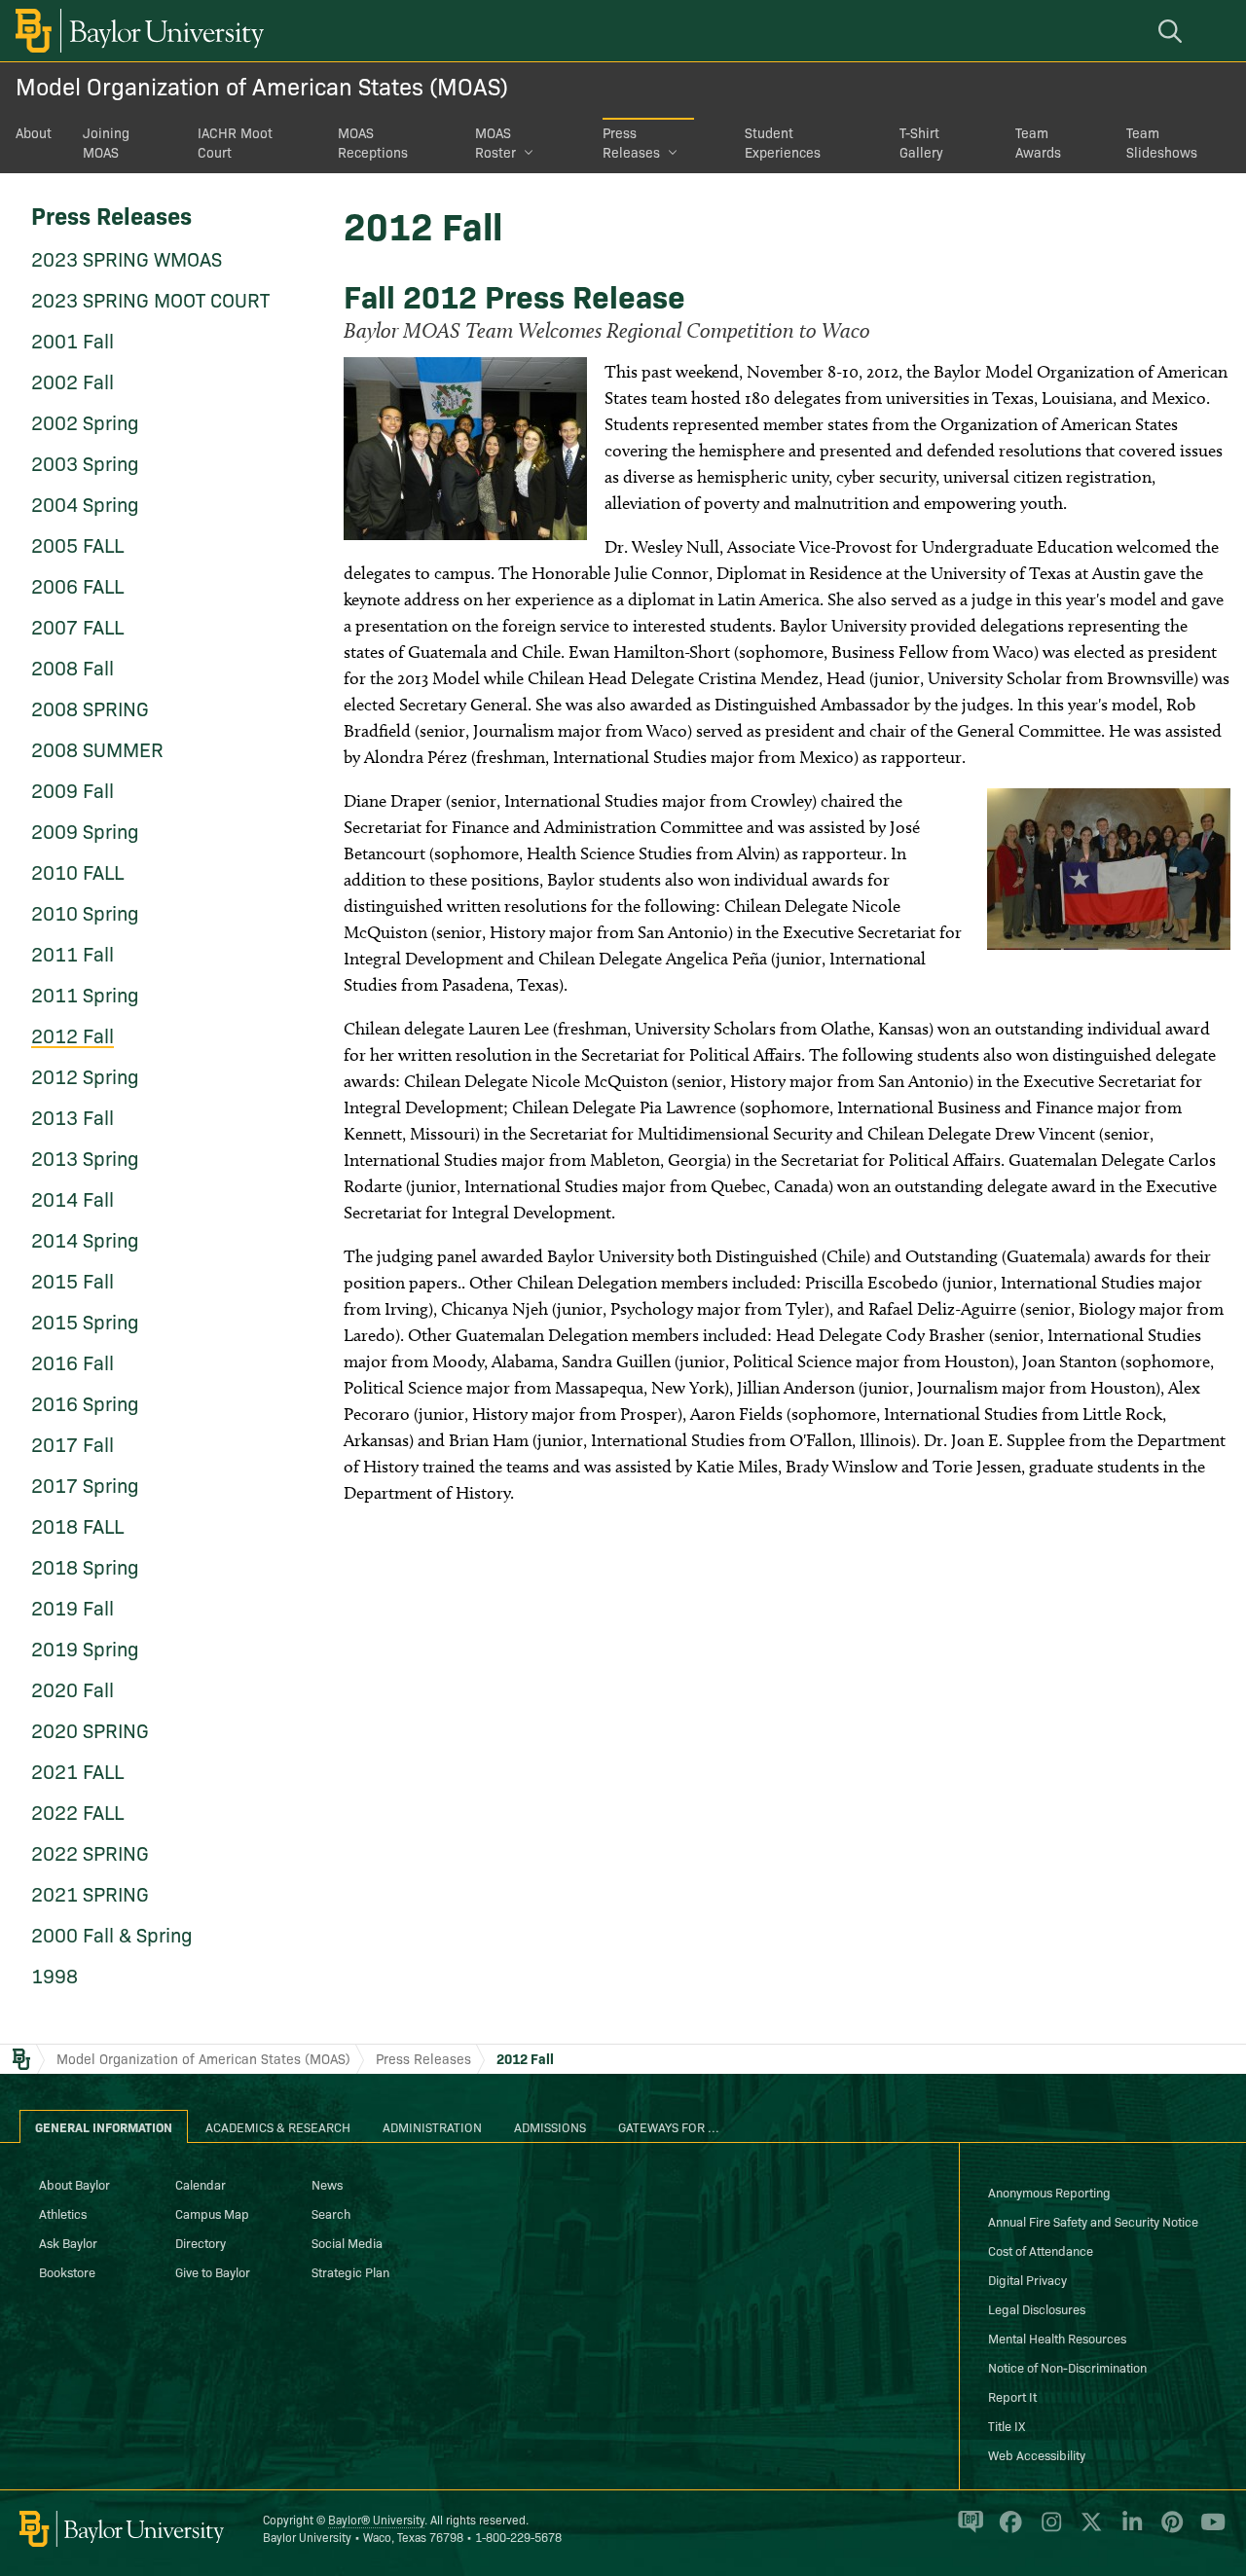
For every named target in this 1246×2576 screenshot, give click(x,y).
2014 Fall (73, 1198)
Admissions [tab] (550, 2126)
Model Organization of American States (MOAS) (262, 85)
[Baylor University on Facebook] (1007, 2530)
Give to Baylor (213, 2271)
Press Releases (631, 142)
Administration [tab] (432, 2126)
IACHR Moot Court (235, 142)
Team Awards (1038, 142)
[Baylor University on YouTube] (1208, 2530)
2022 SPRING (90, 1852)
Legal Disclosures (1037, 2308)
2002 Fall (73, 381)
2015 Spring (85, 1321)
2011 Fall (73, 953)
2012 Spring (85, 1075)
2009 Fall (73, 789)
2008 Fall (73, 667)
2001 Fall (73, 340)
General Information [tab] (104, 2126)
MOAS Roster (495, 142)
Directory (201, 2242)
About (34, 132)
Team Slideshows (1162, 142)
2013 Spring (85, 1157)
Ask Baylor (68, 2242)
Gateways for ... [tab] (669, 2126)
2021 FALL (77, 1770)
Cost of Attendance (1041, 2250)
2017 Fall (73, 1443)
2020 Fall (73, 1688)
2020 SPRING (90, 1729)
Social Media (347, 2242)
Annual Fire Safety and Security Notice (1093, 2221)
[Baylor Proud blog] (967, 2530)
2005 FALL (77, 544)
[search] (1173, 31)
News (327, 2184)
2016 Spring (85, 1402)
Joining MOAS (106, 142)
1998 (55, 1975)
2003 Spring (85, 462)
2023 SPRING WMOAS (127, 258)
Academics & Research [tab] (278, 2126)
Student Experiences (783, 142)
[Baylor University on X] (1088, 2530)
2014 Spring (85, 1239)
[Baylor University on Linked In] (1129, 2530)
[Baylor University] (136, 31)
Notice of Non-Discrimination (1067, 2367)
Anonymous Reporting (1049, 2192)
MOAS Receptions (373, 142)
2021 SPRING (90, 1893)
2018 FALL (77, 1525)
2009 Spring (85, 830)
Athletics (63, 2213)
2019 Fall (73, 1607)
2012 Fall (73, 1034)
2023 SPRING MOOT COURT (150, 299)
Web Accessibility (1037, 2454)
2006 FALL (77, 585)
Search (331, 2213)
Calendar (201, 2184)
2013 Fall (73, 1116)
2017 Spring (85, 1484)
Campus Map (212, 2213)
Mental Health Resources (1057, 2338)
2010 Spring (85, 912)
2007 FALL (77, 626)
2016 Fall (73, 1361)
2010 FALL (77, 871)
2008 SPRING (90, 707)
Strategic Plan (350, 2271)
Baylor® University (376, 2519)
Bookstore (67, 2271)
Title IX (1007, 2425)
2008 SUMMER (97, 748)
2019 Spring (85, 1648)
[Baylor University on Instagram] (1048, 2530)
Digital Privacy (1027, 2279)
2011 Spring (85, 994)
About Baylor (74, 2184)
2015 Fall (73, 1280)
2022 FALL (77, 1811)
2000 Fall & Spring (112, 1934)
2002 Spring (85, 421)
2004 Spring (85, 503)
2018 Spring (85, 1566)
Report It (1012, 2396)
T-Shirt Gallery (921, 142)
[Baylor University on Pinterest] (1169, 2530)
